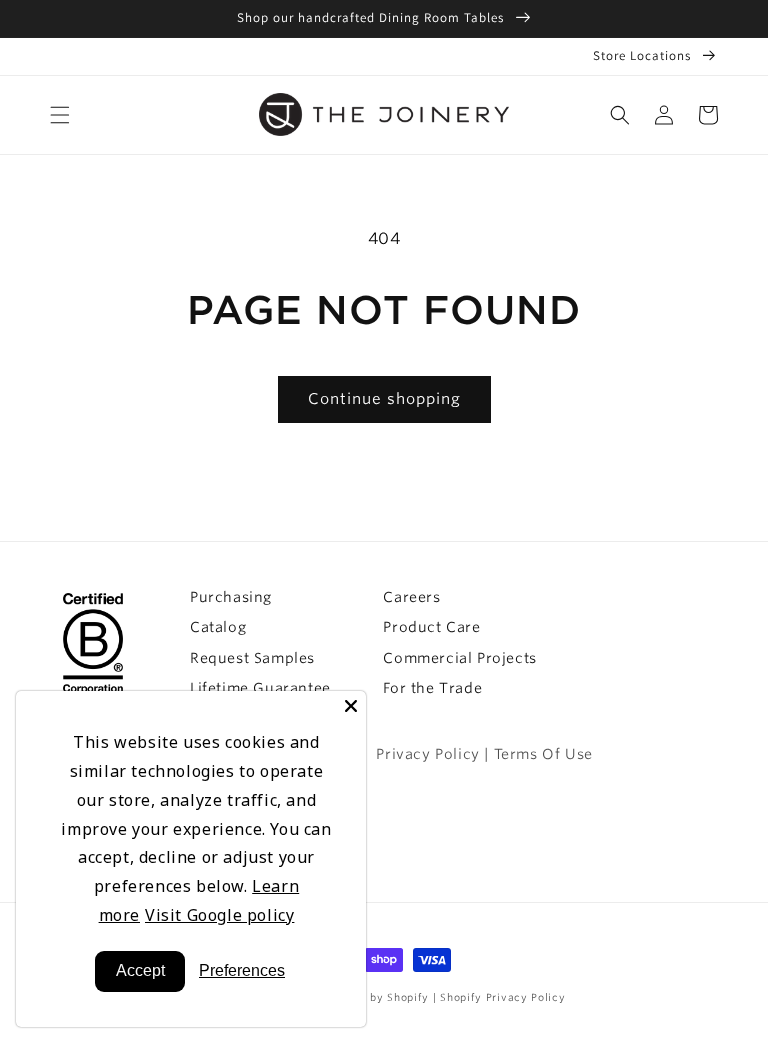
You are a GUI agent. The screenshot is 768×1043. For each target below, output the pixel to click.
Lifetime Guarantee (260, 688)
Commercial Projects (459, 658)
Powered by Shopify (375, 997)
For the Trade (432, 688)
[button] (620, 115)
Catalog (218, 627)
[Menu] (60, 115)
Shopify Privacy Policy (502, 997)
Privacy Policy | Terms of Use (484, 754)
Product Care (431, 627)
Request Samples (252, 658)
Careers (411, 597)
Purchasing (231, 597)
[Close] (351, 706)
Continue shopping (384, 399)
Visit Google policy (219, 915)
